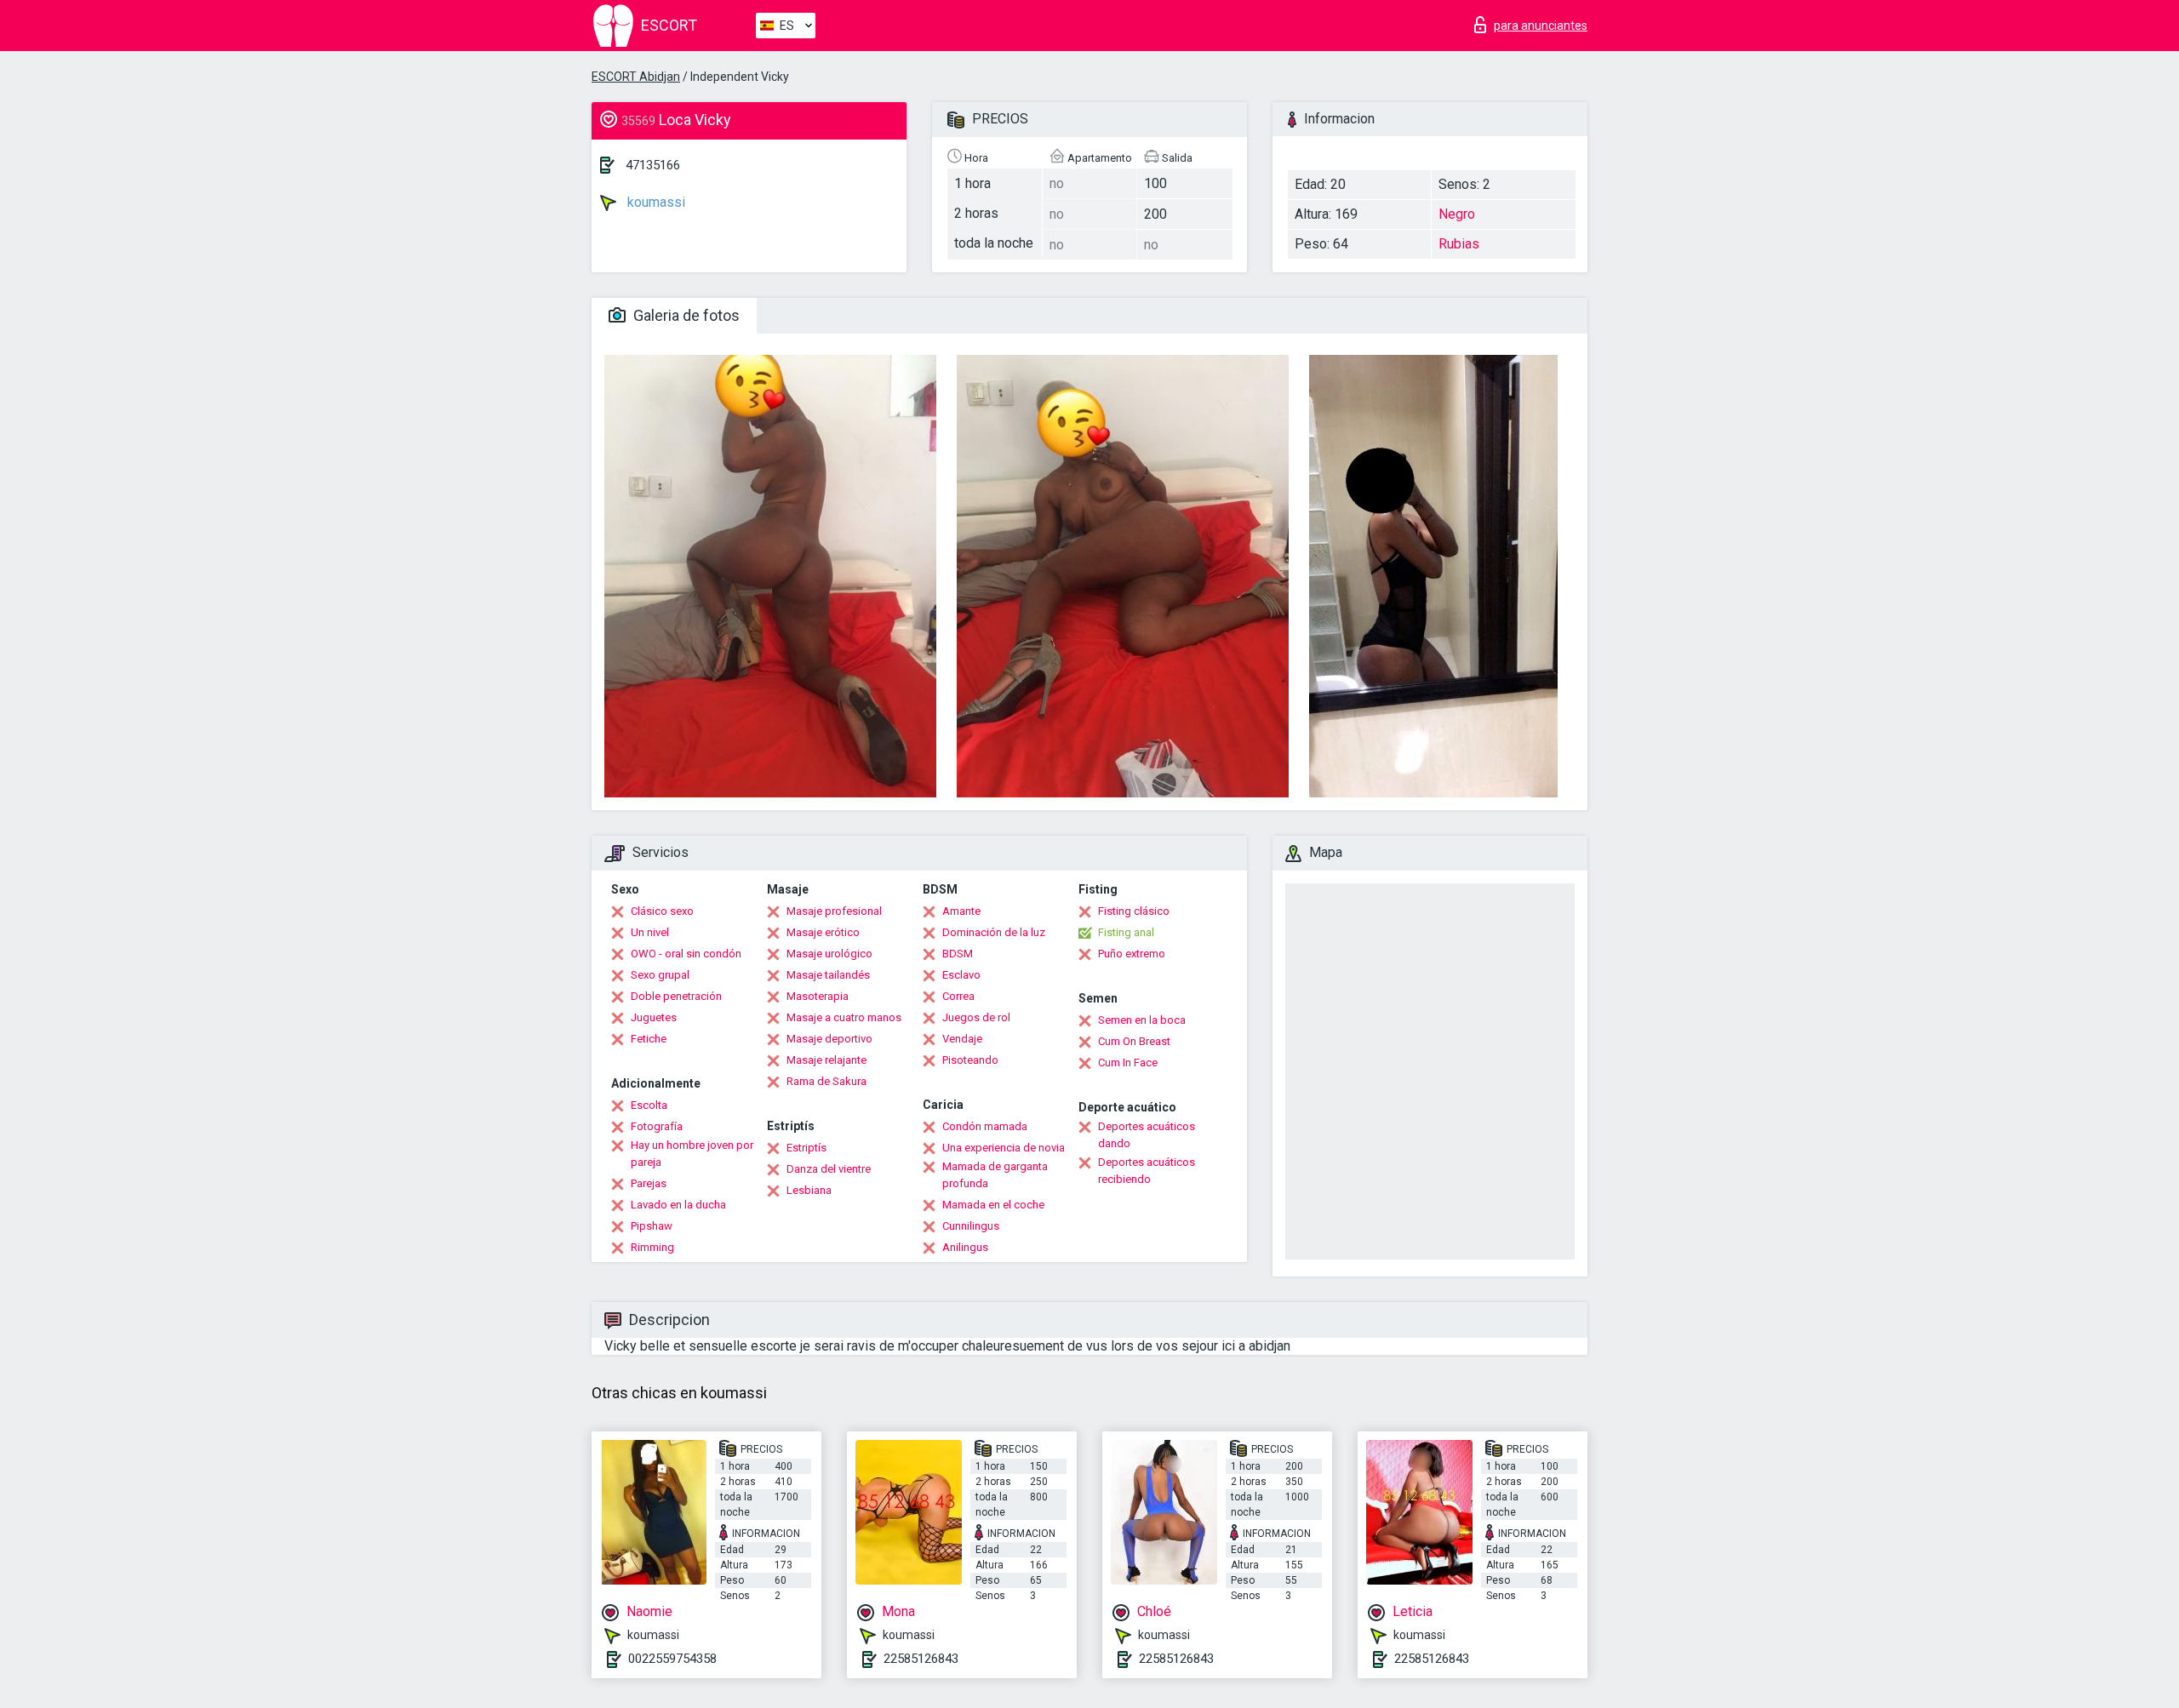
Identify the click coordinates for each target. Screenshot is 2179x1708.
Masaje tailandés (828, 975)
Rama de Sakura (826, 1081)
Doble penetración (676, 996)
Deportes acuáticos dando (1147, 1135)
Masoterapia (818, 996)
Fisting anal (1126, 932)
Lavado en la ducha (678, 1205)
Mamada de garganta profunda (995, 1175)
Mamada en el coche (993, 1205)
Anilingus (965, 1247)
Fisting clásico (1134, 911)
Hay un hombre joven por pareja (692, 1154)
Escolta (649, 1105)
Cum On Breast (1134, 1041)
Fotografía (657, 1126)
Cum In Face (1128, 1063)
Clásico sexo (662, 911)
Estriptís (806, 1148)
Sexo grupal (660, 975)
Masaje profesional (834, 911)
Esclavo (961, 975)
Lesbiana (809, 1190)
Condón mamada (985, 1126)
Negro (1457, 214)
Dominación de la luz (994, 932)
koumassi (655, 202)
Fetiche (649, 1039)
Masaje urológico (829, 954)
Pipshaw (652, 1226)
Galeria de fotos (685, 315)
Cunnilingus (971, 1226)
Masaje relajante (826, 1060)
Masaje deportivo (829, 1039)
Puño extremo (1132, 954)
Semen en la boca (1142, 1020)
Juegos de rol (976, 1017)
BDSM (958, 954)
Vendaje (962, 1039)
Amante (961, 911)
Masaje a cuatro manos (844, 1017)
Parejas (649, 1183)
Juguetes (654, 1017)
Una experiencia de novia (1004, 1148)
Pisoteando (970, 1060)
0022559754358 (672, 1659)
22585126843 (921, 1659)
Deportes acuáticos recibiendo (1147, 1171)
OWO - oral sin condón (686, 954)
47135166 (653, 165)
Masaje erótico (823, 932)
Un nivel (650, 932)
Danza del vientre (829, 1169)
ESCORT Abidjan (636, 77)
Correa (958, 996)
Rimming (652, 1247)
